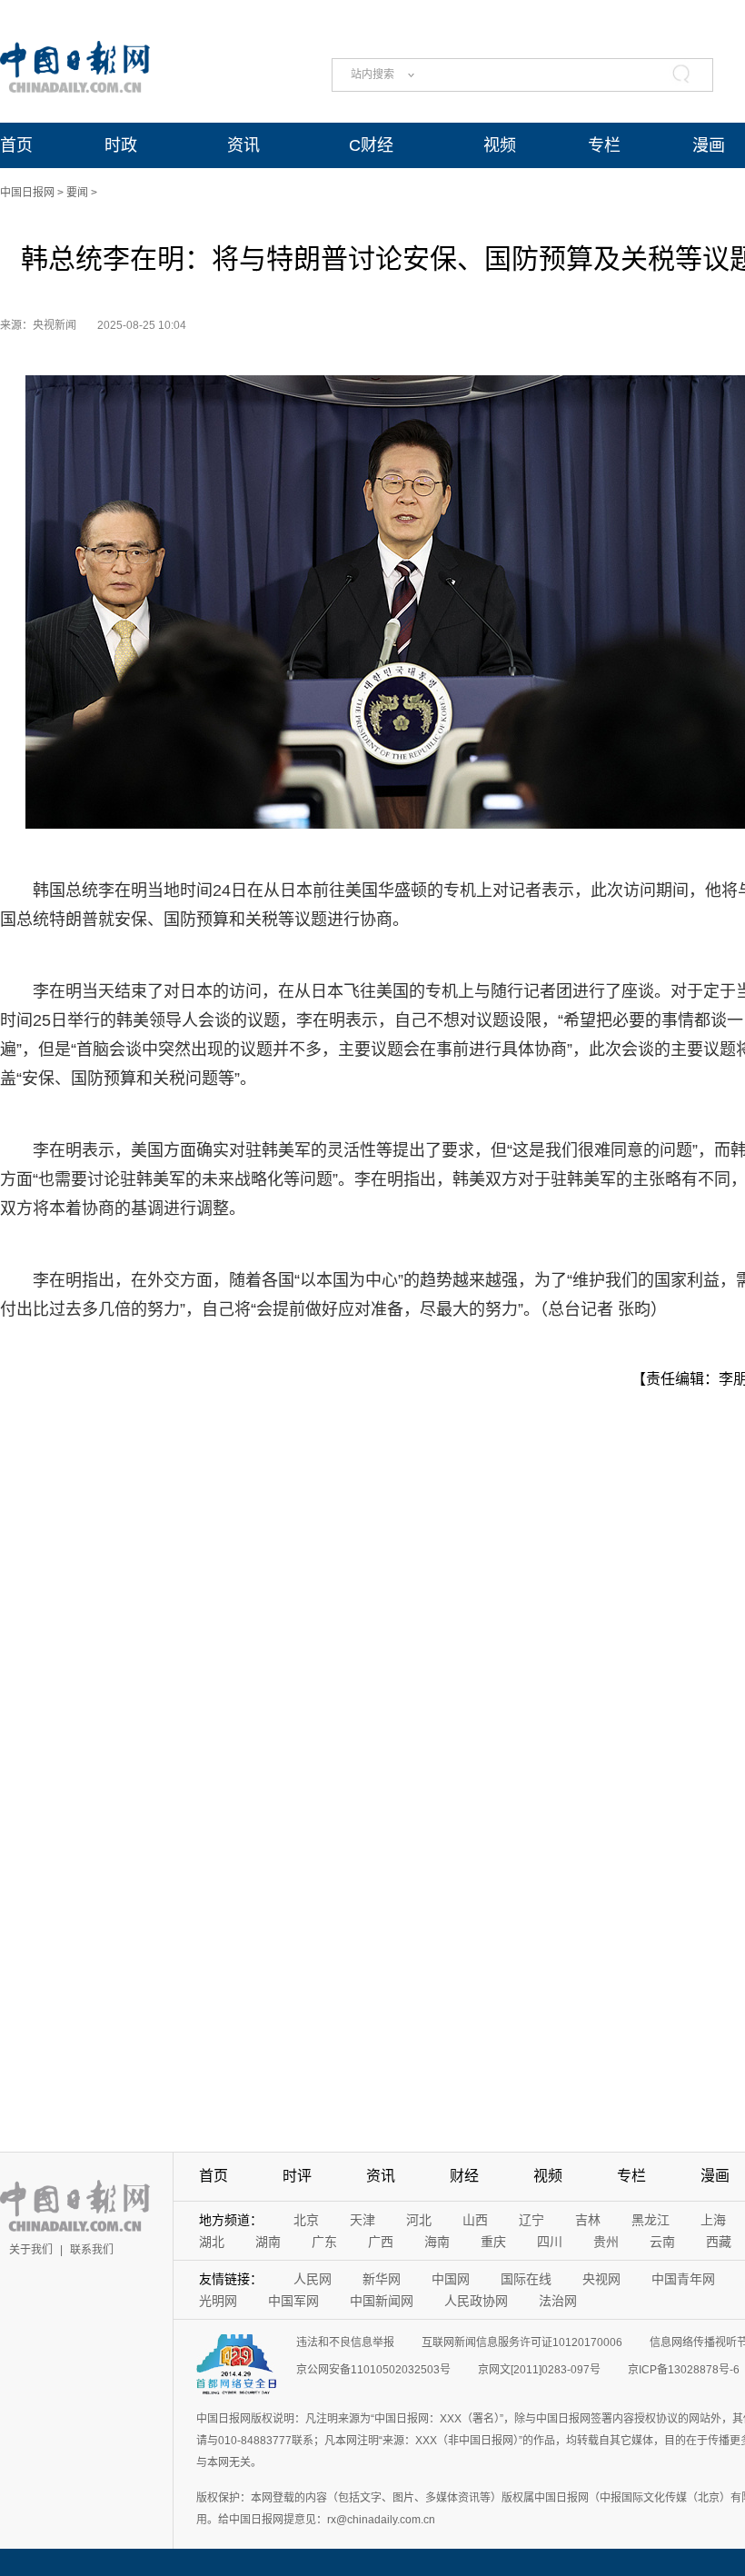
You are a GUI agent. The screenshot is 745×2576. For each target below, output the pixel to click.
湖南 (268, 2242)
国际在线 (526, 2279)
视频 (500, 145)
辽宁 (531, 2220)
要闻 (77, 193)
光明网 (218, 2301)
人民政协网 (476, 2301)
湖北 (212, 2242)
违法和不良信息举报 (345, 2342)
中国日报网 (27, 193)
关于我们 (31, 2250)
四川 (550, 2242)
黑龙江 (651, 2220)
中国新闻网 (382, 2301)
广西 (381, 2242)
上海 (713, 2220)
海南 (437, 2242)
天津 (363, 2220)
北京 (306, 2220)
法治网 (558, 2301)
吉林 (588, 2220)
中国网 (451, 2279)
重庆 (493, 2242)
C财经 (371, 145)
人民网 (313, 2279)
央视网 (601, 2279)
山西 (475, 2220)
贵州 (606, 2242)
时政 (121, 145)
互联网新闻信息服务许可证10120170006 (522, 2342)
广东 (324, 2242)
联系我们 (92, 2250)
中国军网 (293, 2301)
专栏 (604, 145)
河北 (419, 2220)
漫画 (709, 145)
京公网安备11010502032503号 (373, 2370)
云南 (662, 2242)
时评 (297, 2176)
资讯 (243, 145)
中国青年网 (683, 2279)
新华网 (382, 2279)
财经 (464, 2176)
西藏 (719, 2242)
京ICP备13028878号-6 (684, 2370)
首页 (16, 145)
